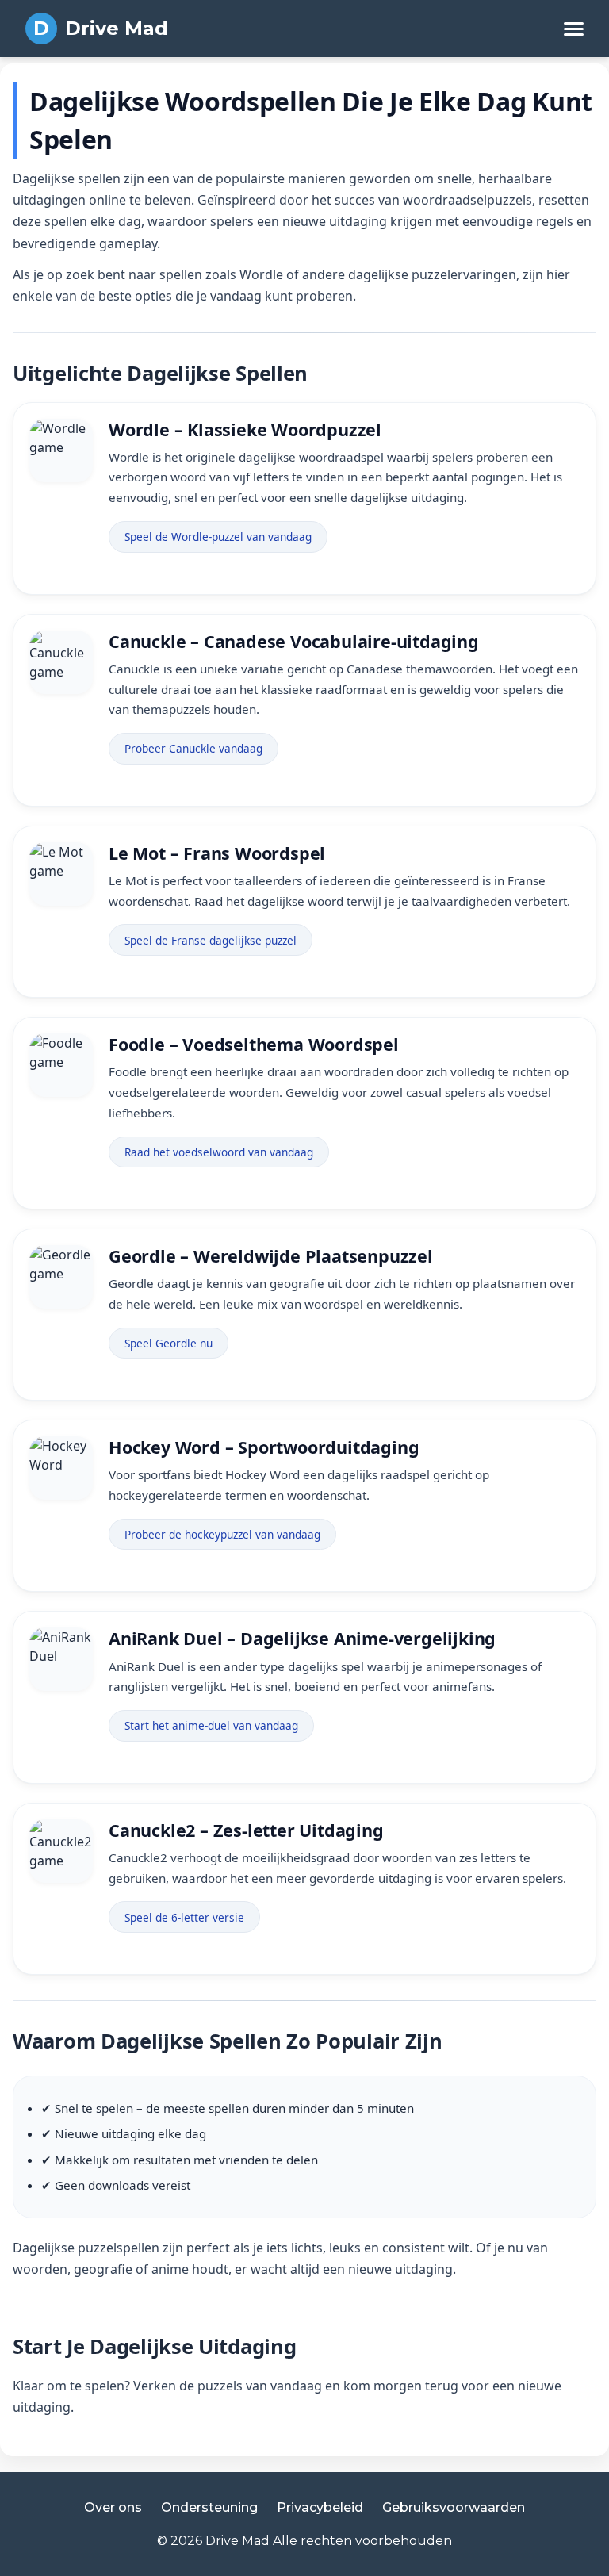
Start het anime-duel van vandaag (211, 1725)
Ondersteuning (209, 2507)
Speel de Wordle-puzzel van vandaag (218, 537)
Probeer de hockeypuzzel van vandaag (222, 1534)
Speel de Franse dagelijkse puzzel (211, 940)
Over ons (113, 2507)
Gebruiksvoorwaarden (454, 2507)
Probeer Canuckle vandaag (193, 748)
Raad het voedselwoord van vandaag (219, 1152)
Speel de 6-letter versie (184, 1917)
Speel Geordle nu (169, 1343)
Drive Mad (117, 28)
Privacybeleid (320, 2507)
